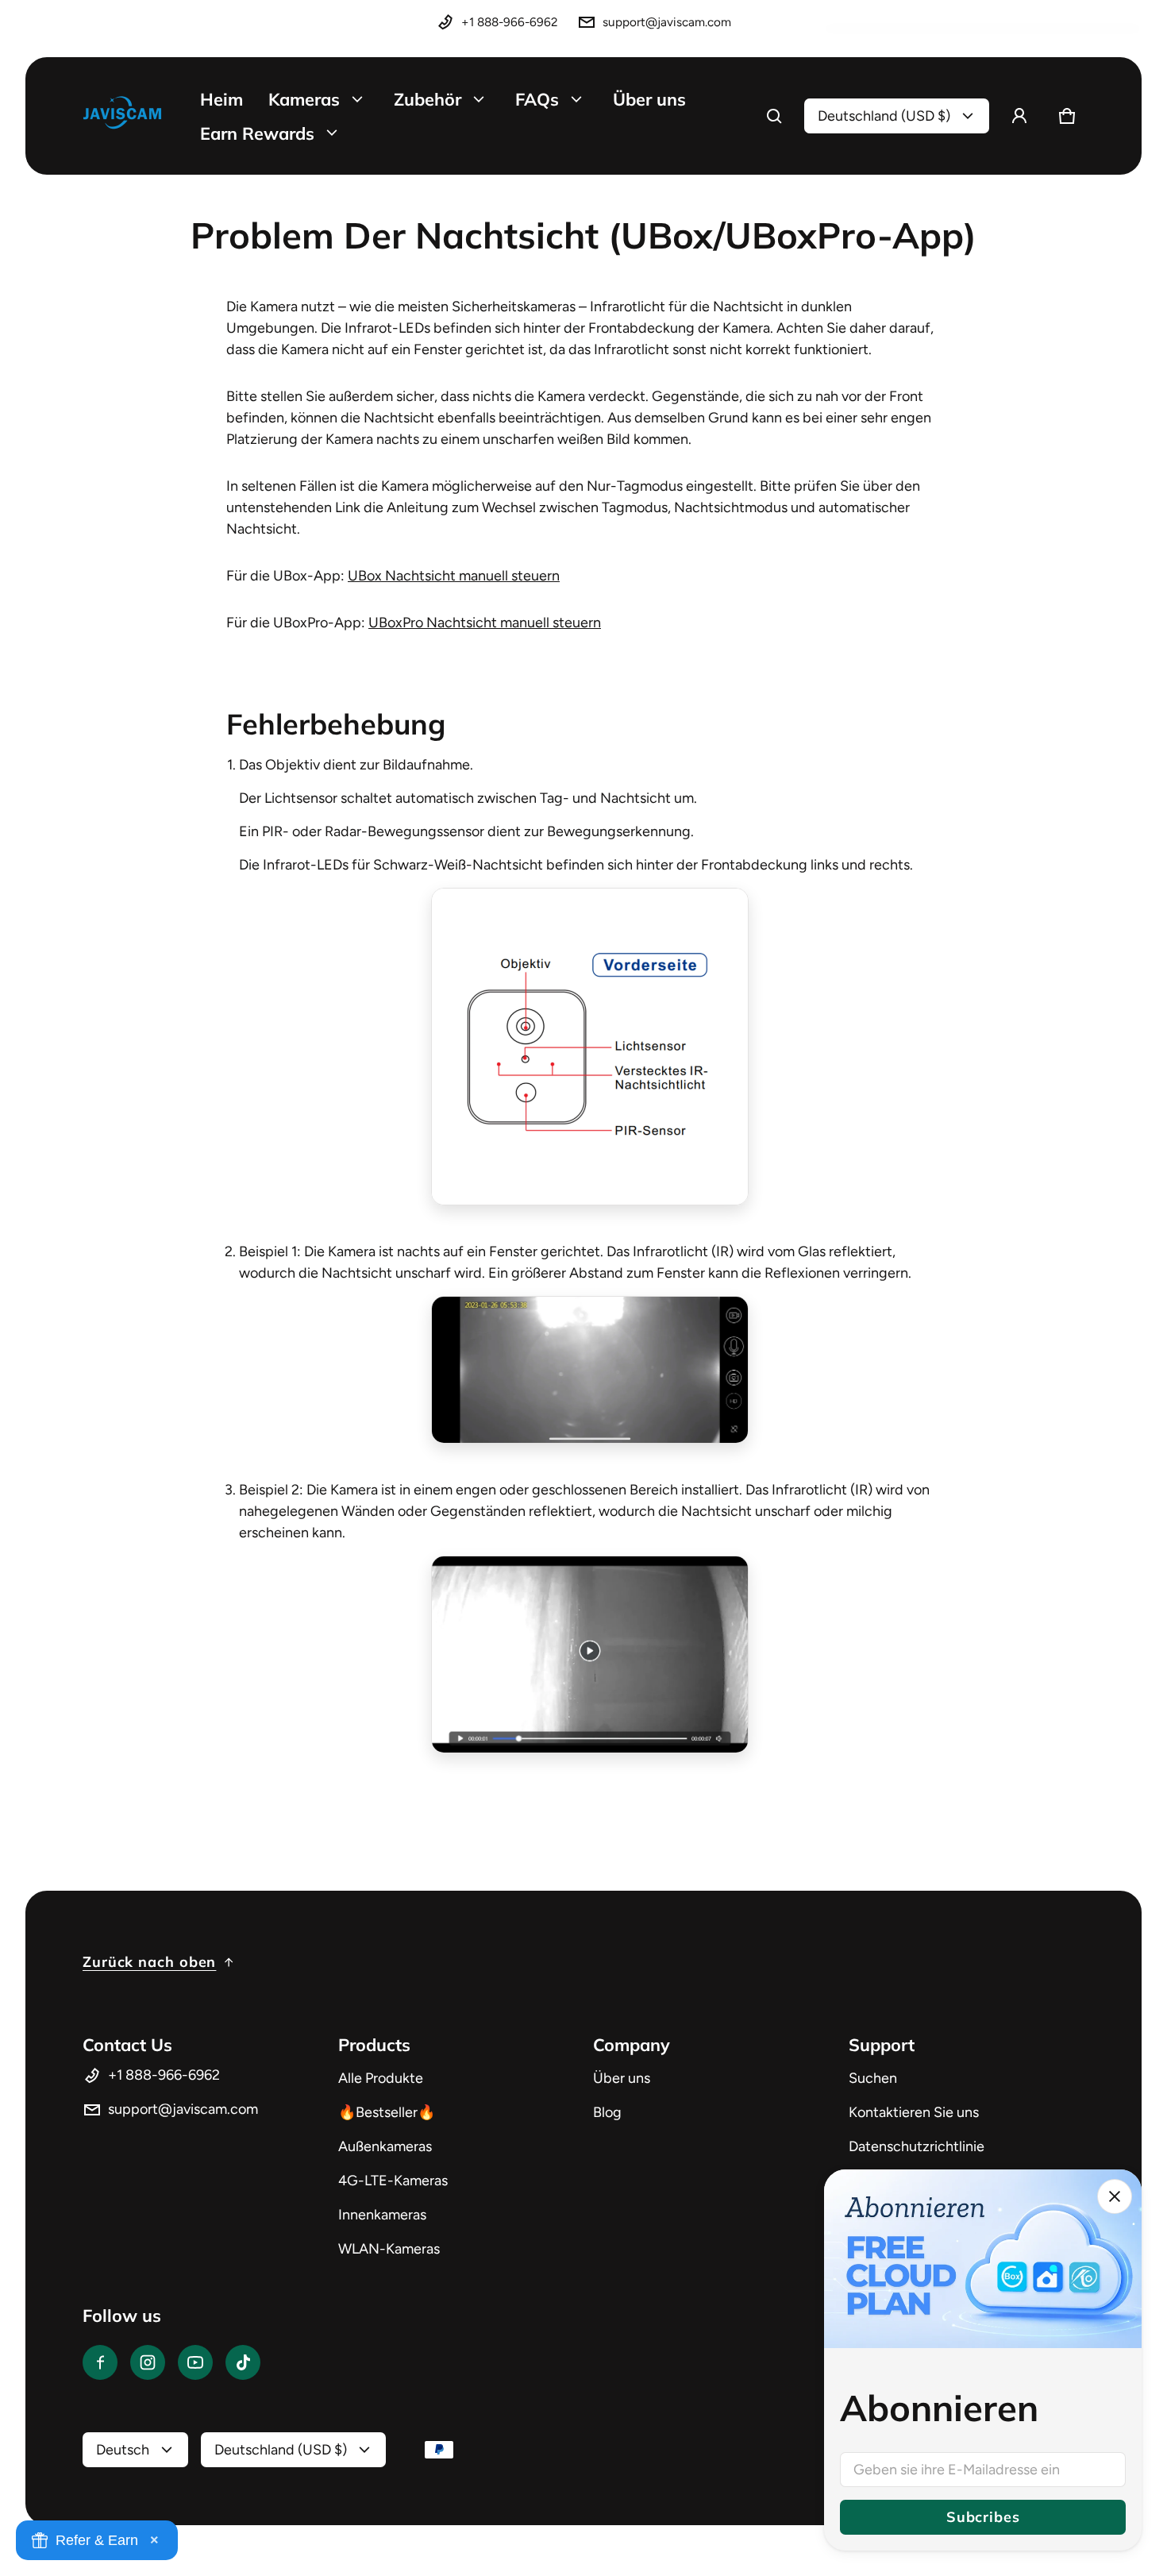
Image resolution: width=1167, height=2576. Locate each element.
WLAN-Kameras (389, 2249)
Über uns (622, 2078)
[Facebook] (100, 2362)
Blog (607, 2112)
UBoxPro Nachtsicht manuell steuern (485, 623)
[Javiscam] (122, 116)
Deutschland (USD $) (884, 116)
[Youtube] (195, 2362)
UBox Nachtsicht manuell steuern (454, 576)
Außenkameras (385, 2146)
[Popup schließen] (1115, 2196)
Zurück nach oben (149, 1962)
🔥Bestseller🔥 (387, 2112)
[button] (774, 116)
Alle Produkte (381, 2078)
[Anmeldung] (1019, 116)
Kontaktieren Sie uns (914, 2112)
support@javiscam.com (667, 22)
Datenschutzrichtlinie (917, 2146)
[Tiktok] (243, 2362)
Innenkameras (382, 2215)
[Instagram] (148, 2362)
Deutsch (123, 2450)
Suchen (873, 2078)
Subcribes (982, 2517)
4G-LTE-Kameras (393, 2181)
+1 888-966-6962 (510, 22)
